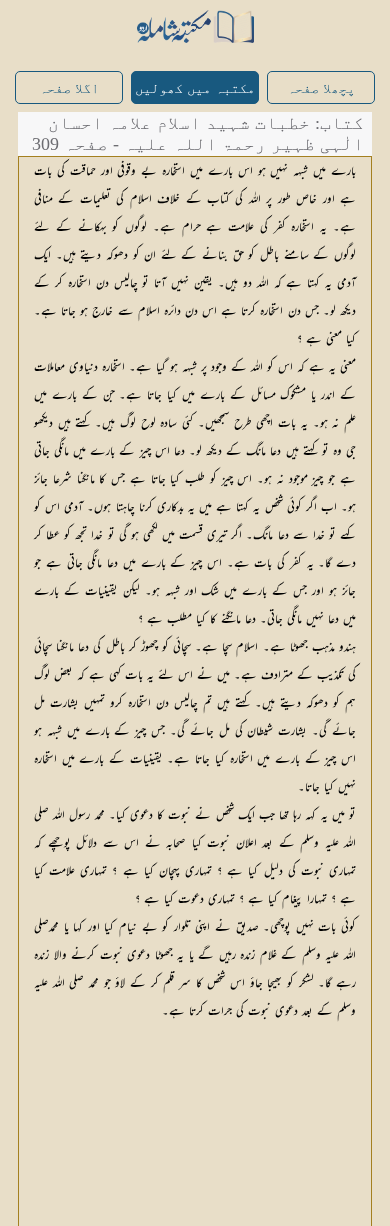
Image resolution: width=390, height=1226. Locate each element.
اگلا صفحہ (69, 88)
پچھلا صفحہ (321, 88)
